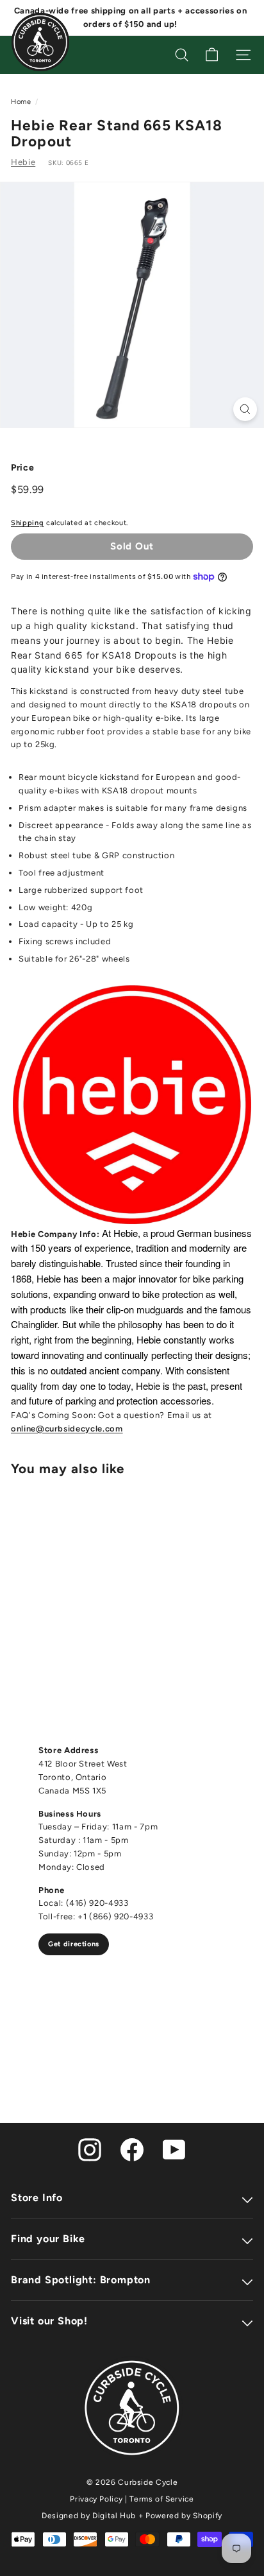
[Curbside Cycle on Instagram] (90, 2149)
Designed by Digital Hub (89, 2516)
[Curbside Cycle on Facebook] (132, 2149)
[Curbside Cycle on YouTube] (174, 2149)
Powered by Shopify (184, 2516)
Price (22, 468)
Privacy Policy (96, 2499)
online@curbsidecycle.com (67, 1429)
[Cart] (212, 55)
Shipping (27, 523)
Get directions (74, 1944)
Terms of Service (161, 2499)
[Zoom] (245, 409)
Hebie (23, 162)
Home (21, 102)
